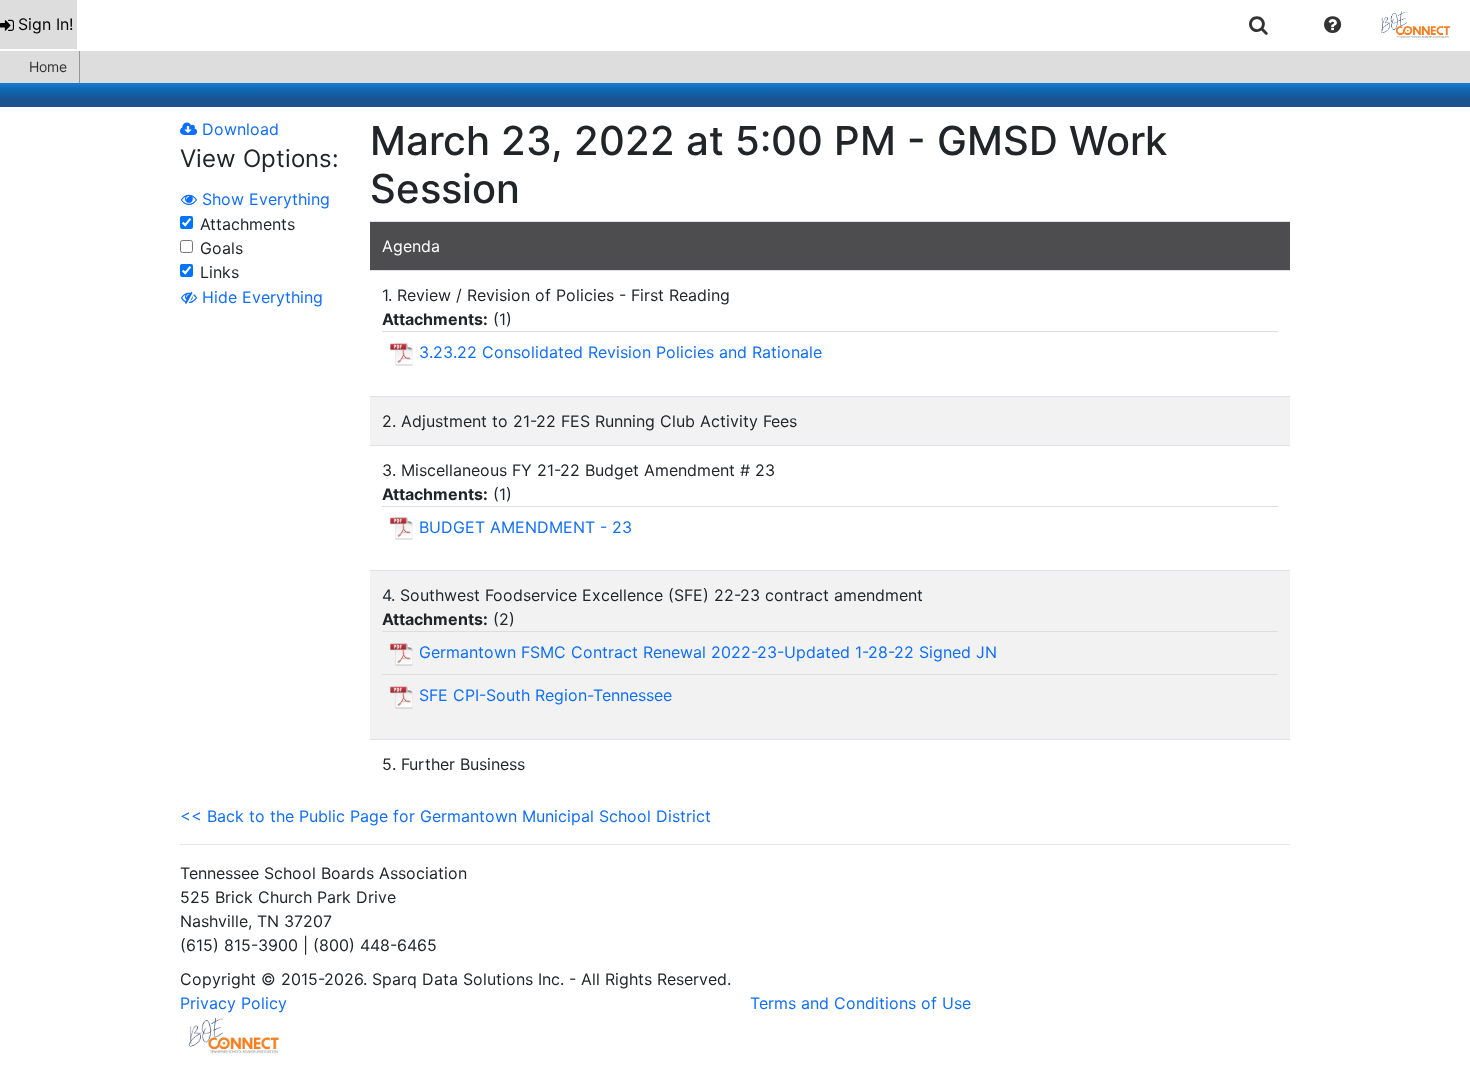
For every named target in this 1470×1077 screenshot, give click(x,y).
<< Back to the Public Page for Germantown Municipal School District (445, 816)
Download (238, 129)
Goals (221, 248)
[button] (1332, 25)
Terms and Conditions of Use (860, 1003)
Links (219, 272)
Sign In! (45, 24)
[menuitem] (38, 24)
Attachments (247, 224)
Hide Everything (260, 297)
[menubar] (735, 25)
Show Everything (263, 199)
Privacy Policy (233, 1003)
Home (48, 66)
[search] (1258, 24)
